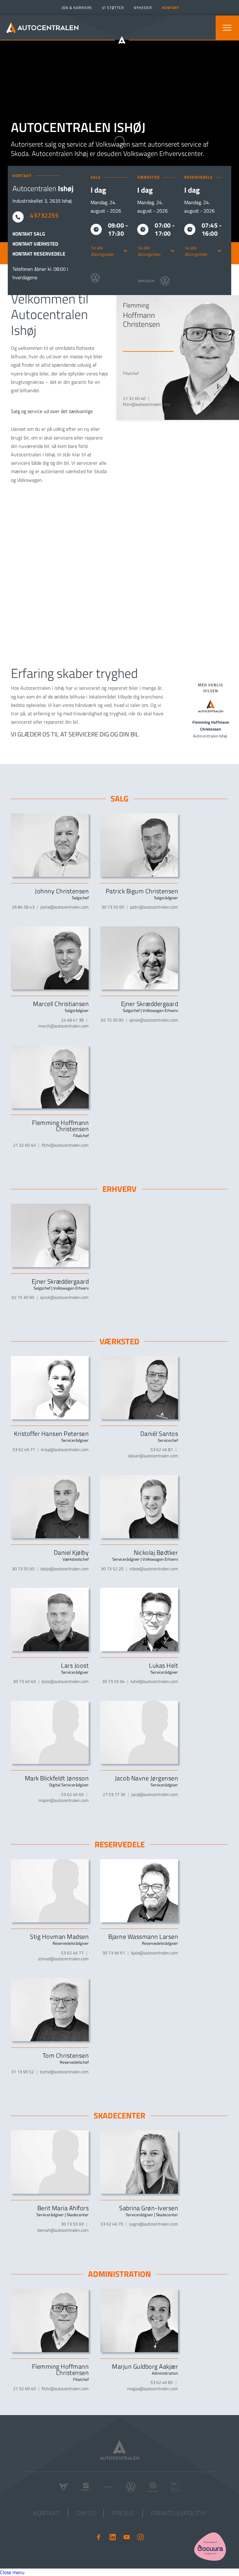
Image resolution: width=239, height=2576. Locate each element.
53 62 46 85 (162, 2382)
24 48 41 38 (72, 1020)
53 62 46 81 (162, 1449)
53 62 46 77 (72, 1953)
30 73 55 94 (113, 1681)
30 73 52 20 (112, 1569)
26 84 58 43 (23, 907)
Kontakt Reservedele (39, 254)
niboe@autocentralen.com (154, 1569)
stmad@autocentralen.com (63, 1959)
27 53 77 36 (114, 1794)
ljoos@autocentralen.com (65, 1681)
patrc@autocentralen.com (154, 907)
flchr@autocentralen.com (146, 404)
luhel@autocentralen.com (154, 1681)
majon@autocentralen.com (64, 1800)
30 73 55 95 (23, 1569)
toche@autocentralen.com (64, 2072)
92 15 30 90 (112, 1020)
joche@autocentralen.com (65, 907)
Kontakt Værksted (35, 244)
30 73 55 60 (113, 907)
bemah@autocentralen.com (63, 2230)
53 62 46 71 (24, 1449)
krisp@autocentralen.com (65, 1449)
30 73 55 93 (72, 2224)
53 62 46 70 (112, 2224)
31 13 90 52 (23, 2072)
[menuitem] (76, 8)
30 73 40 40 (24, 1681)
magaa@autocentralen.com (152, 2388)
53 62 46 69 (72, 1794)
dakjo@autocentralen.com (65, 1569)
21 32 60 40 (134, 398)
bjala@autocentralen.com (155, 1953)
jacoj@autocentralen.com (155, 1794)
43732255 (44, 215)
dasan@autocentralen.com (153, 1456)
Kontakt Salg (29, 234)
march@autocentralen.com (63, 1026)
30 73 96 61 (114, 1953)
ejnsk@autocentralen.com (154, 1020)
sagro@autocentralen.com (154, 2224)
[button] (227, 28)
